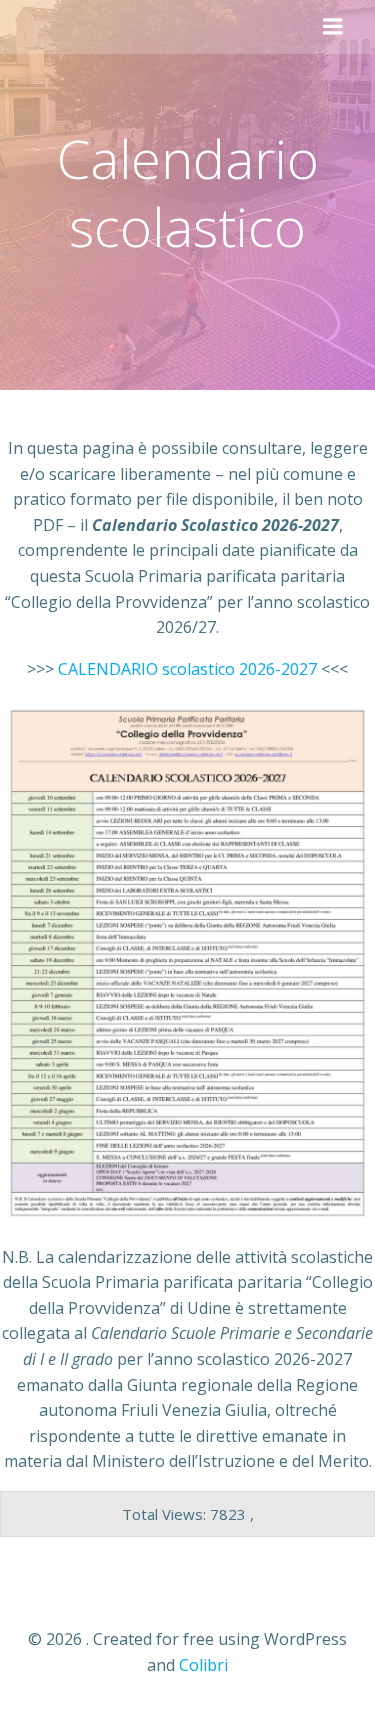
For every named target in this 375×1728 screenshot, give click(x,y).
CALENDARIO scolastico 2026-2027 (187, 669)
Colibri (203, 1665)
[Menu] (333, 27)
